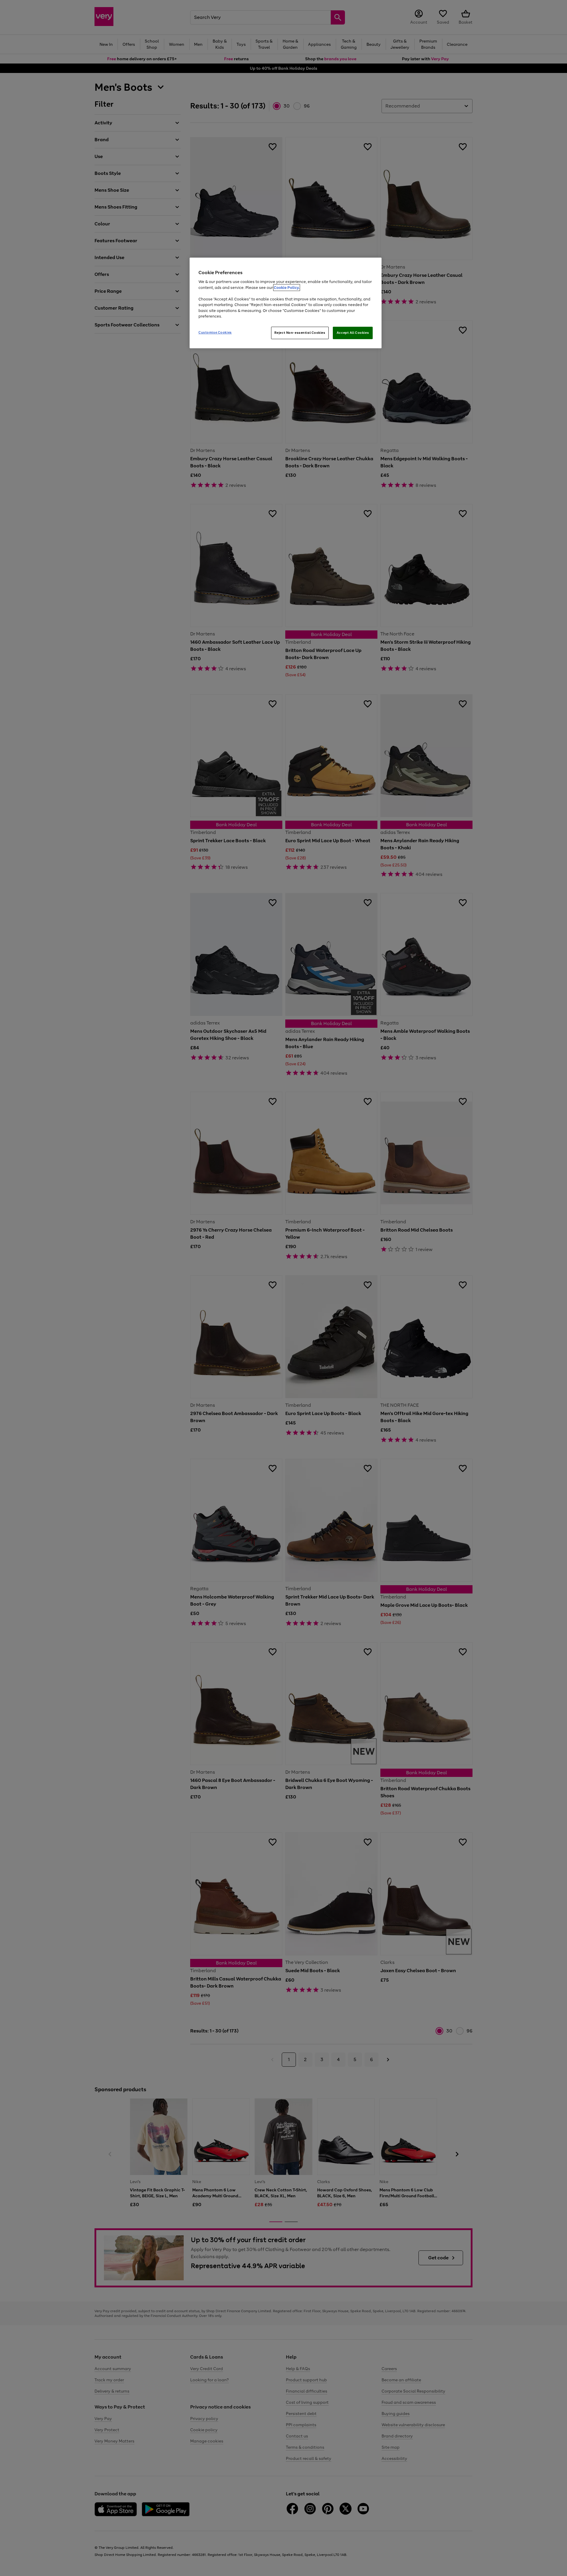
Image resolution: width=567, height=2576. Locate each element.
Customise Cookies (215, 332)
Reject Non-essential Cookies (300, 333)
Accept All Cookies (353, 333)
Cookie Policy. (287, 288)
